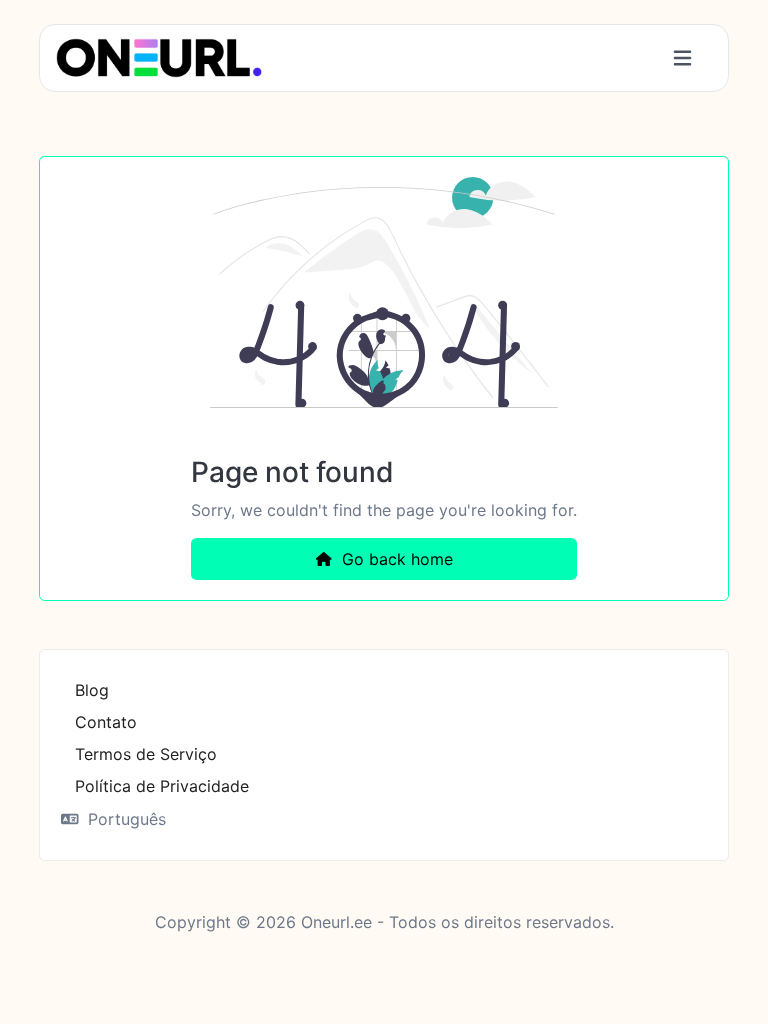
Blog (92, 690)
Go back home (395, 559)
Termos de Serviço (146, 754)
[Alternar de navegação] (682, 58)
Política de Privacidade (162, 786)
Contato (106, 722)
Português (124, 819)
